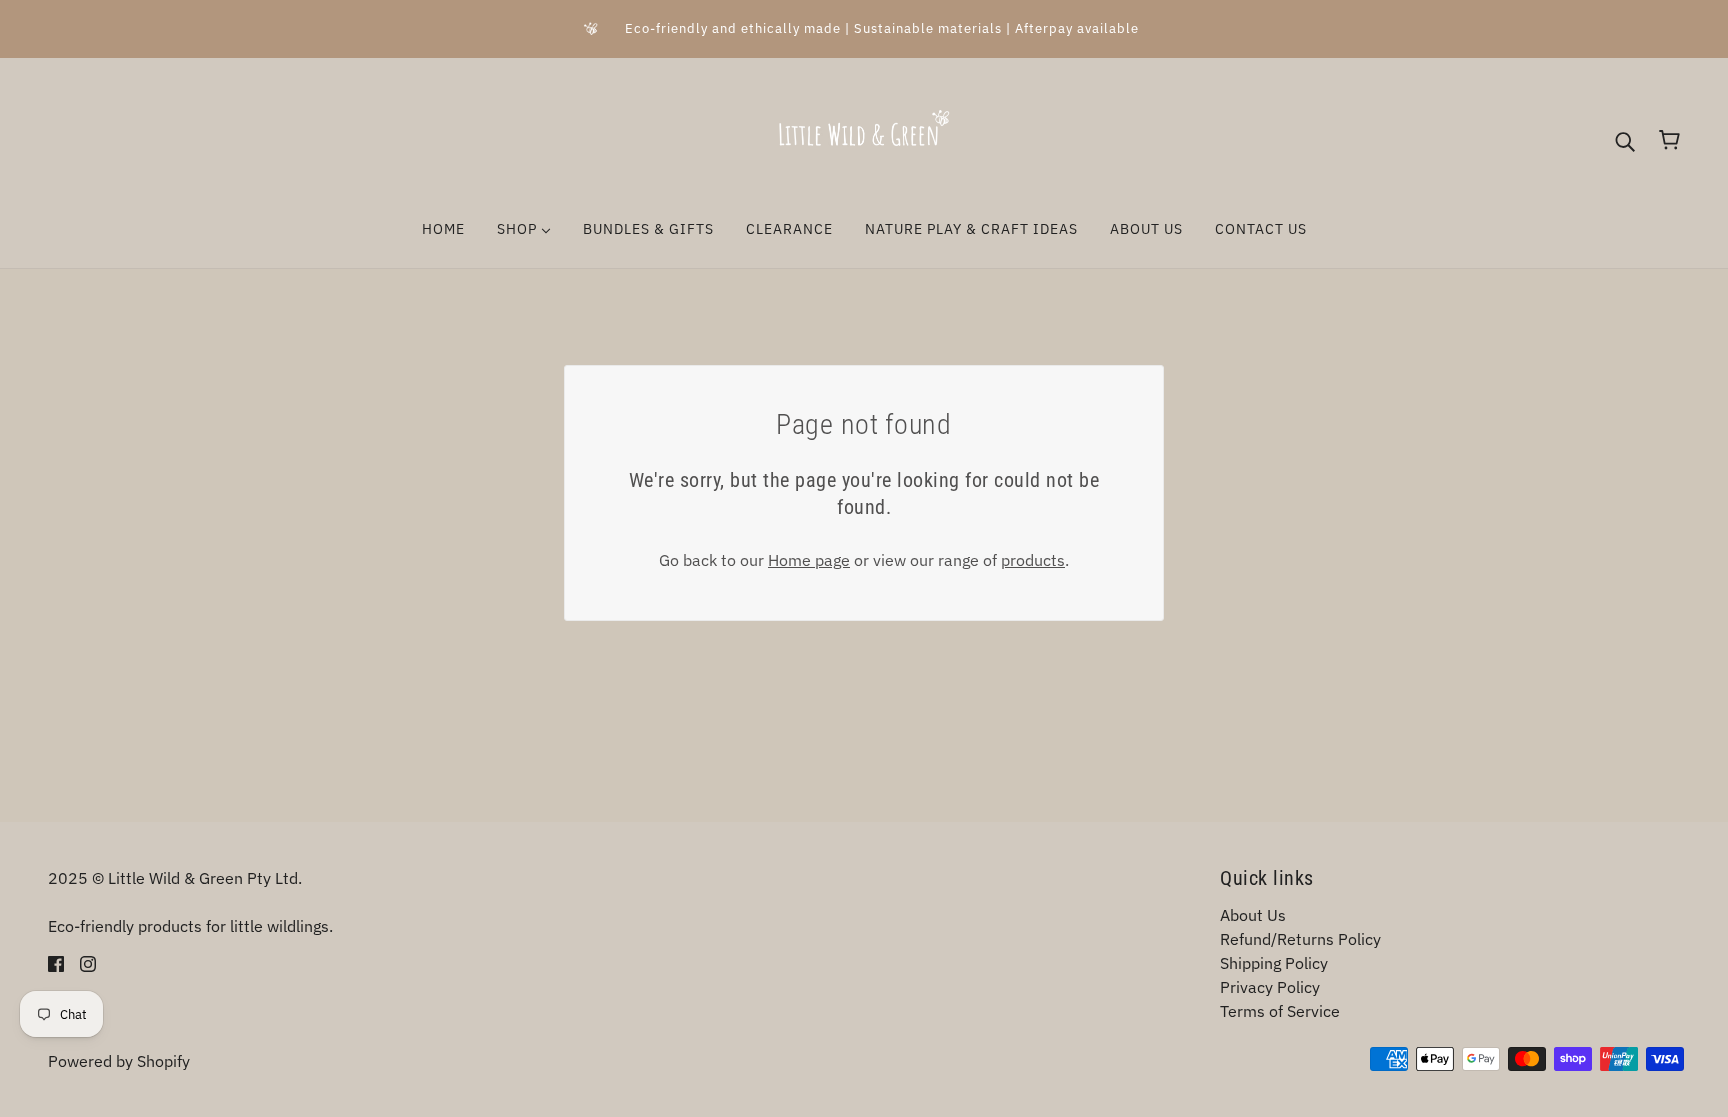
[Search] (1625, 140)
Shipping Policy (1274, 963)
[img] (56, 962)
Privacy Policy (1270, 987)
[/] (864, 138)
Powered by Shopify (119, 1061)
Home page (809, 560)
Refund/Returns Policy (1300, 939)
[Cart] (1669, 140)
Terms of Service (1280, 1011)
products (1033, 560)
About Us (1253, 915)
